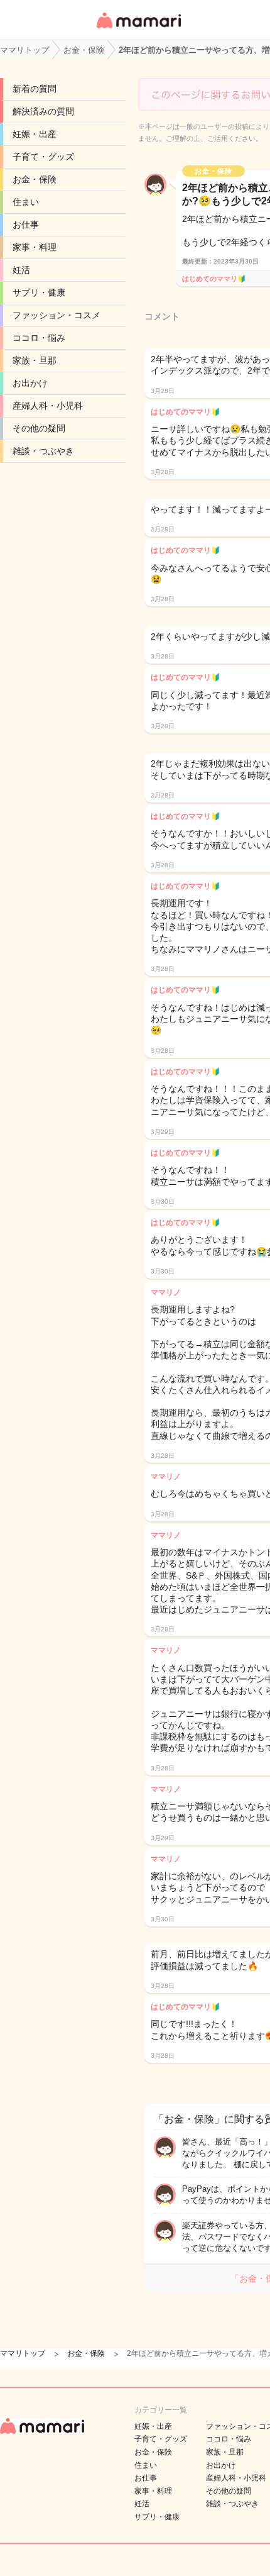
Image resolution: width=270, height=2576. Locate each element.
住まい (26, 202)
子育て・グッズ (43, 157)
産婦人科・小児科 (48, 406)
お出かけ (30, 383)
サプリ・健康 (39, 292)
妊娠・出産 (35, 134)
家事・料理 (35, 247)
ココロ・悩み (39, 338)
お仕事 (26, 225)
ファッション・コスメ (57, 315)
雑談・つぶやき (43, 451)
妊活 (21, 270)
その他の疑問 (39, 428)
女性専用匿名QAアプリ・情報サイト (138, 29)
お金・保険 (35, 179)
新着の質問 (35, 89)
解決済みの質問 (43, 111)
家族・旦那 (35, 360)
